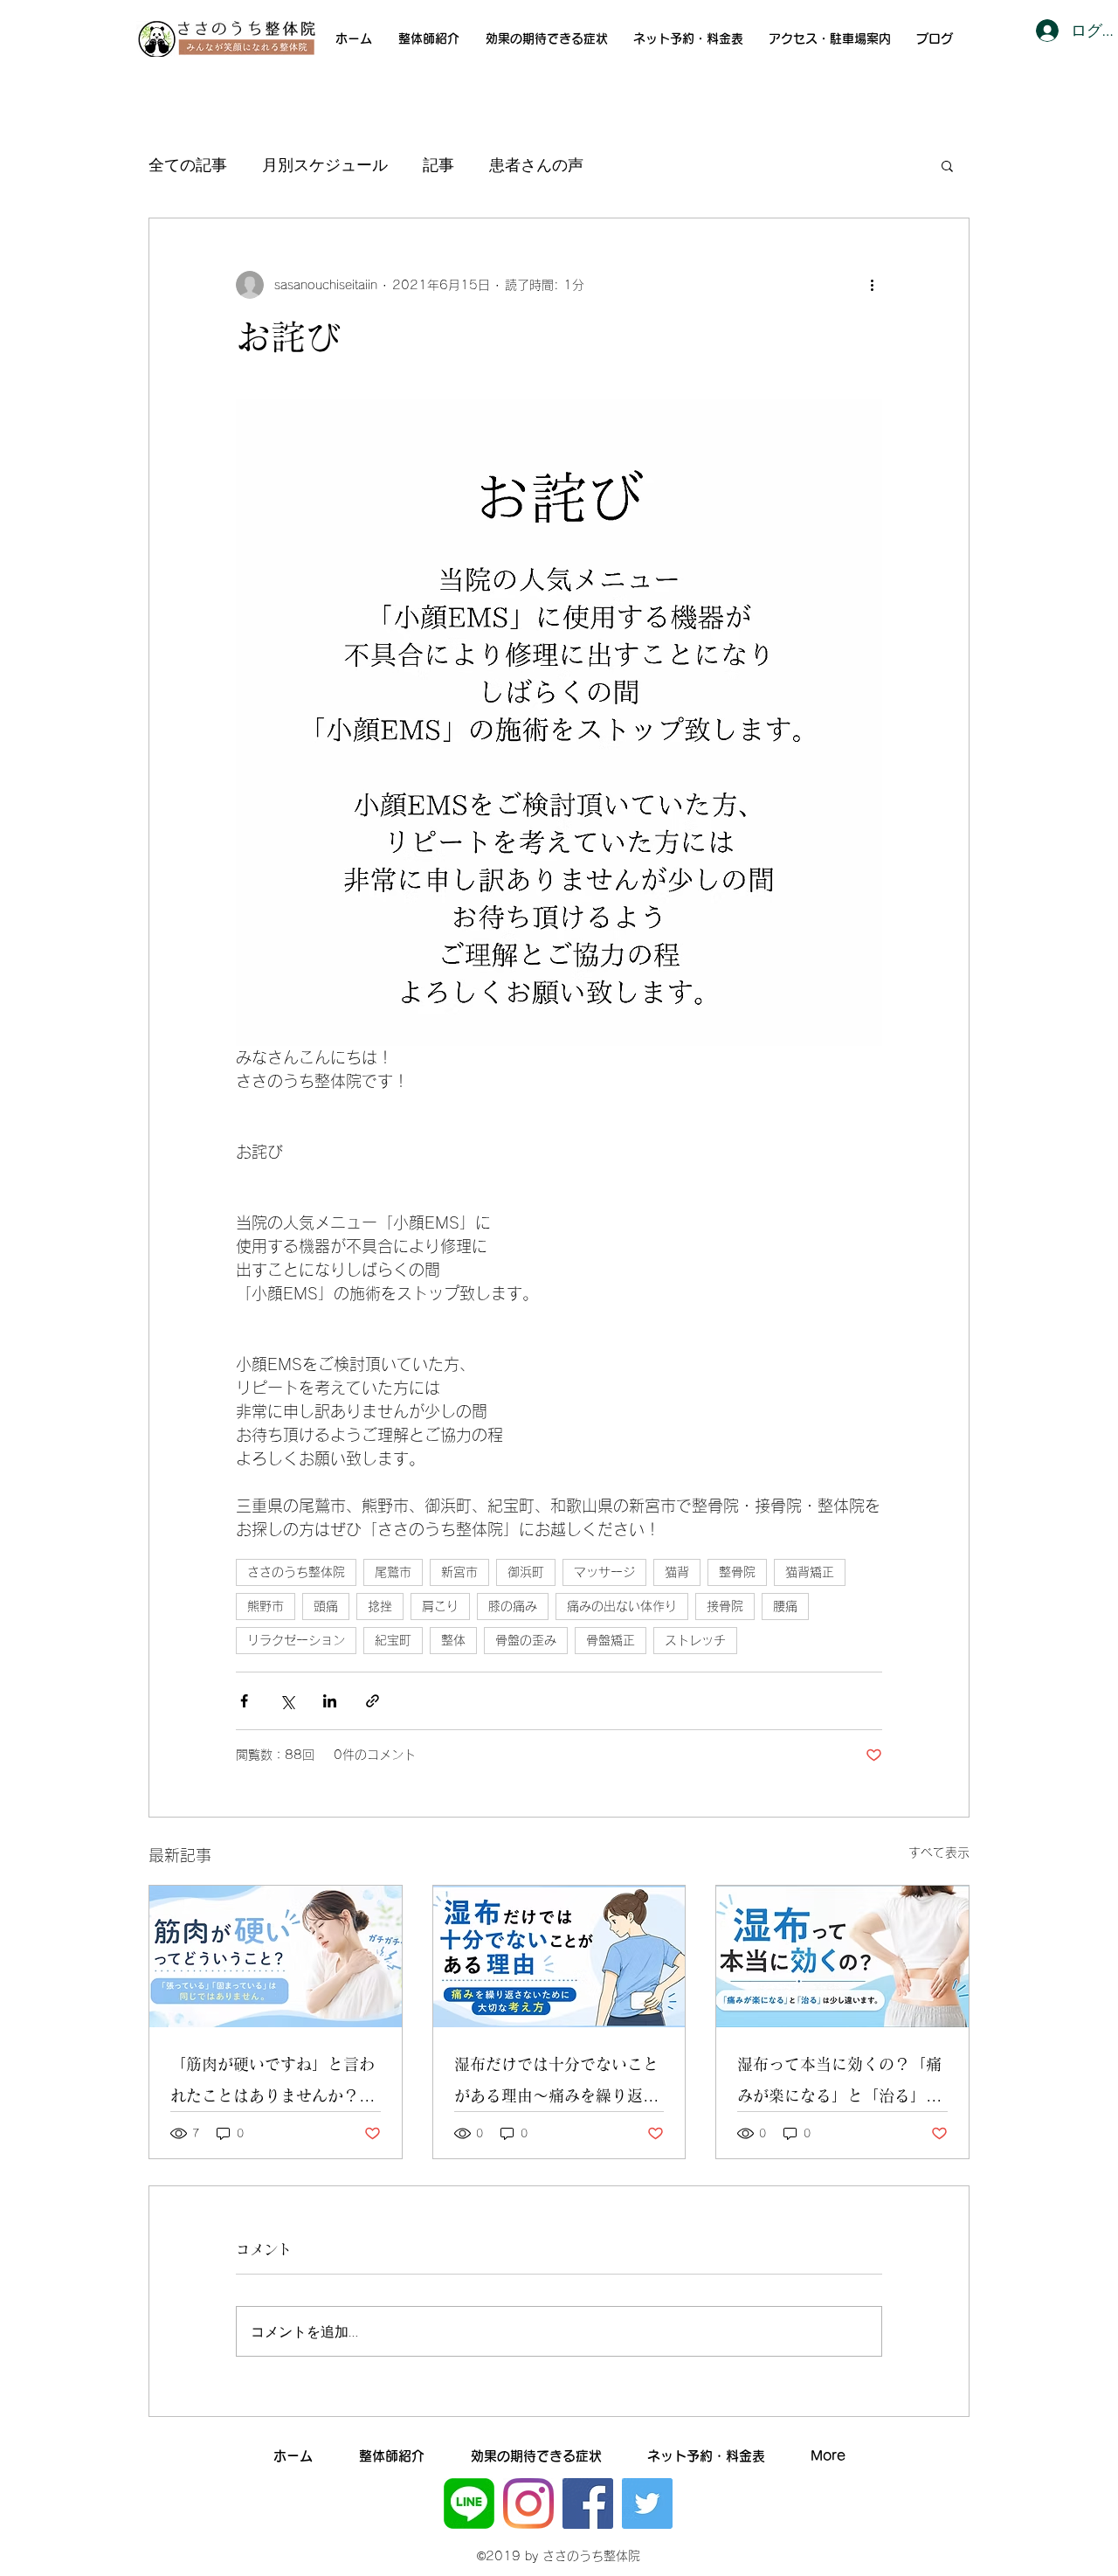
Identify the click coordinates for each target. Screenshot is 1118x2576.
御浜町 (526, 1572)
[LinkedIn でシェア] (330, 1701)
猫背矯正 (810, 1572)
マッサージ (604, 1572)
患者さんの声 (536, 164)
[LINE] (469, 2503)
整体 (453, 1640)
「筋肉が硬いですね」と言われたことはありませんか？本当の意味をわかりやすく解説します (273, 2084)
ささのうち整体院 (296, 1572)
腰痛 (785, 1606)
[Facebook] (588, 2503)
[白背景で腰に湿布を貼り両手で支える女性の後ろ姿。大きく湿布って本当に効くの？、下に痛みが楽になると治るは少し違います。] (842, 1956)
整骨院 (737, 1572)
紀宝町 (393, 1640)
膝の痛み (513, 1606)
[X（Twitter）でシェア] (287, 1701)
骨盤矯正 (611, 1640)
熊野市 (266, 1606)
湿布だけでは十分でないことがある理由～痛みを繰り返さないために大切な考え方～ (556, 2084)
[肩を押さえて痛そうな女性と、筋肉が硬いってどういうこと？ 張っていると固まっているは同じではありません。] (276, 1956)
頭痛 (326, 1606)
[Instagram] (528, 2503)
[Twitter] (647, 2503)
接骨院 (725, 1606)
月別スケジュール (325, 164)
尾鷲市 (393, 1572)
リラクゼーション (296, 1640)
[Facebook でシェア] (244, 1701)
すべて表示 (939, 1852)
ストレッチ (695, 1640)
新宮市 (459, 1572)
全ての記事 (188, 164)
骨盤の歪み (526, 1640)
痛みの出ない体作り (622, 1606)
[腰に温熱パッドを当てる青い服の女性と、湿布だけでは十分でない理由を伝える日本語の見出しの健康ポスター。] (559, 1956)
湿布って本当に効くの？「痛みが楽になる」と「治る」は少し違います (839, 2084)
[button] (947, 165)
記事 (438, 164)
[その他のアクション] (872, 285)
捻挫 (380, 1606)
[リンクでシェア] (373, 1701)
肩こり (440, 1606)
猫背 (677, 1572)
